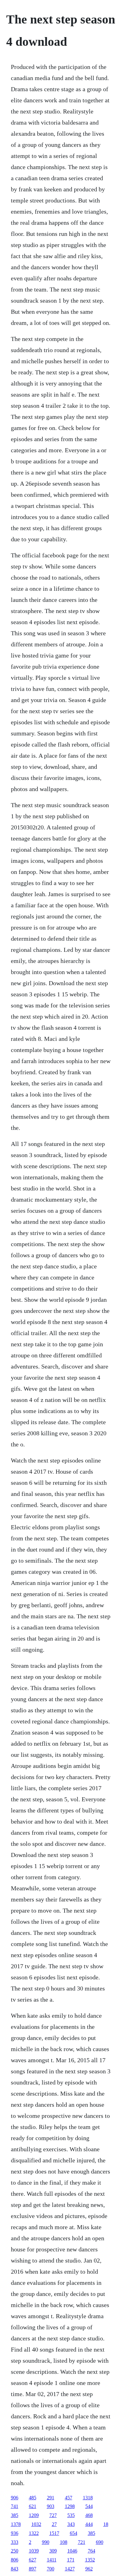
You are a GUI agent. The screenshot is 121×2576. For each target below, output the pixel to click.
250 (15, 2551)
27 (54, 2524)
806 (15, 2560)
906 (15, 2498)
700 (51, 2569)
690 (100, 2542)
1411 (52, 2560)
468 (89, 2515)
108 (64, 2542)
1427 (70, 2569)
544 (89, 2506)
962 (89, 2569)
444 (89, 2524)
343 (71, 2524)
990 (46, 2542)
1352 (90, 2560)
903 (51, 2506)
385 (15, 2515)
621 (33, 2506)
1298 (70, 2506)
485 (33, 2498)
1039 (34, 2551)
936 (15, 2533)
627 (33, 2560)
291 (51, 2498)
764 (92, 2551)
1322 (34, 2533)
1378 (16, 2524)
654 (74, 2533)
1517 (54, 2533)
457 (69, 2498)
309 (53, 2551)
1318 (88, 2498)
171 (71, 2560)
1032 (36, 2524)
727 (53, 2515)
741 (15, 2506)
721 (82, 2542)
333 (15, 2542)
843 (15, 2569)
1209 (34, 2515)
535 (71, 2515)
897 (33, 2569)
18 (106, 2524)
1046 (72, 2551)
